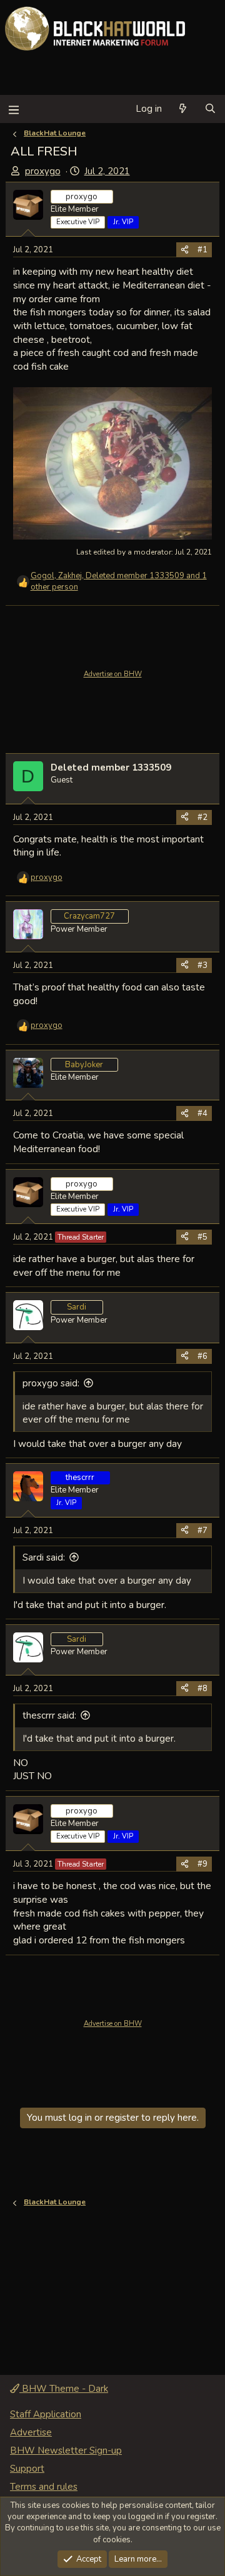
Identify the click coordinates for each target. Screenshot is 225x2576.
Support (27, 2469)
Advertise (31, 2432)
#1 (202, 250)
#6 (202, 1356)
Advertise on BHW (113, 674)
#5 (202, 1237)
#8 (202, 1689)
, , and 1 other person (119, 581)
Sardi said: (44, 1557)
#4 (202, 1113)
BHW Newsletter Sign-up (66, 2450)
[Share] (185, 250)
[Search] (210, 109)
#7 (202, 1531)
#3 (202, 965)
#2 (202, 817)
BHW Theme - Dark (64, 2389)
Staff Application (46, 2414)
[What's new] (183, 109)
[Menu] (13, 109)
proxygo (43, 171)
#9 (202, 1864)
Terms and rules (44, 2487)
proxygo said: (51, 1383)
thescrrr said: (49, 1715)
